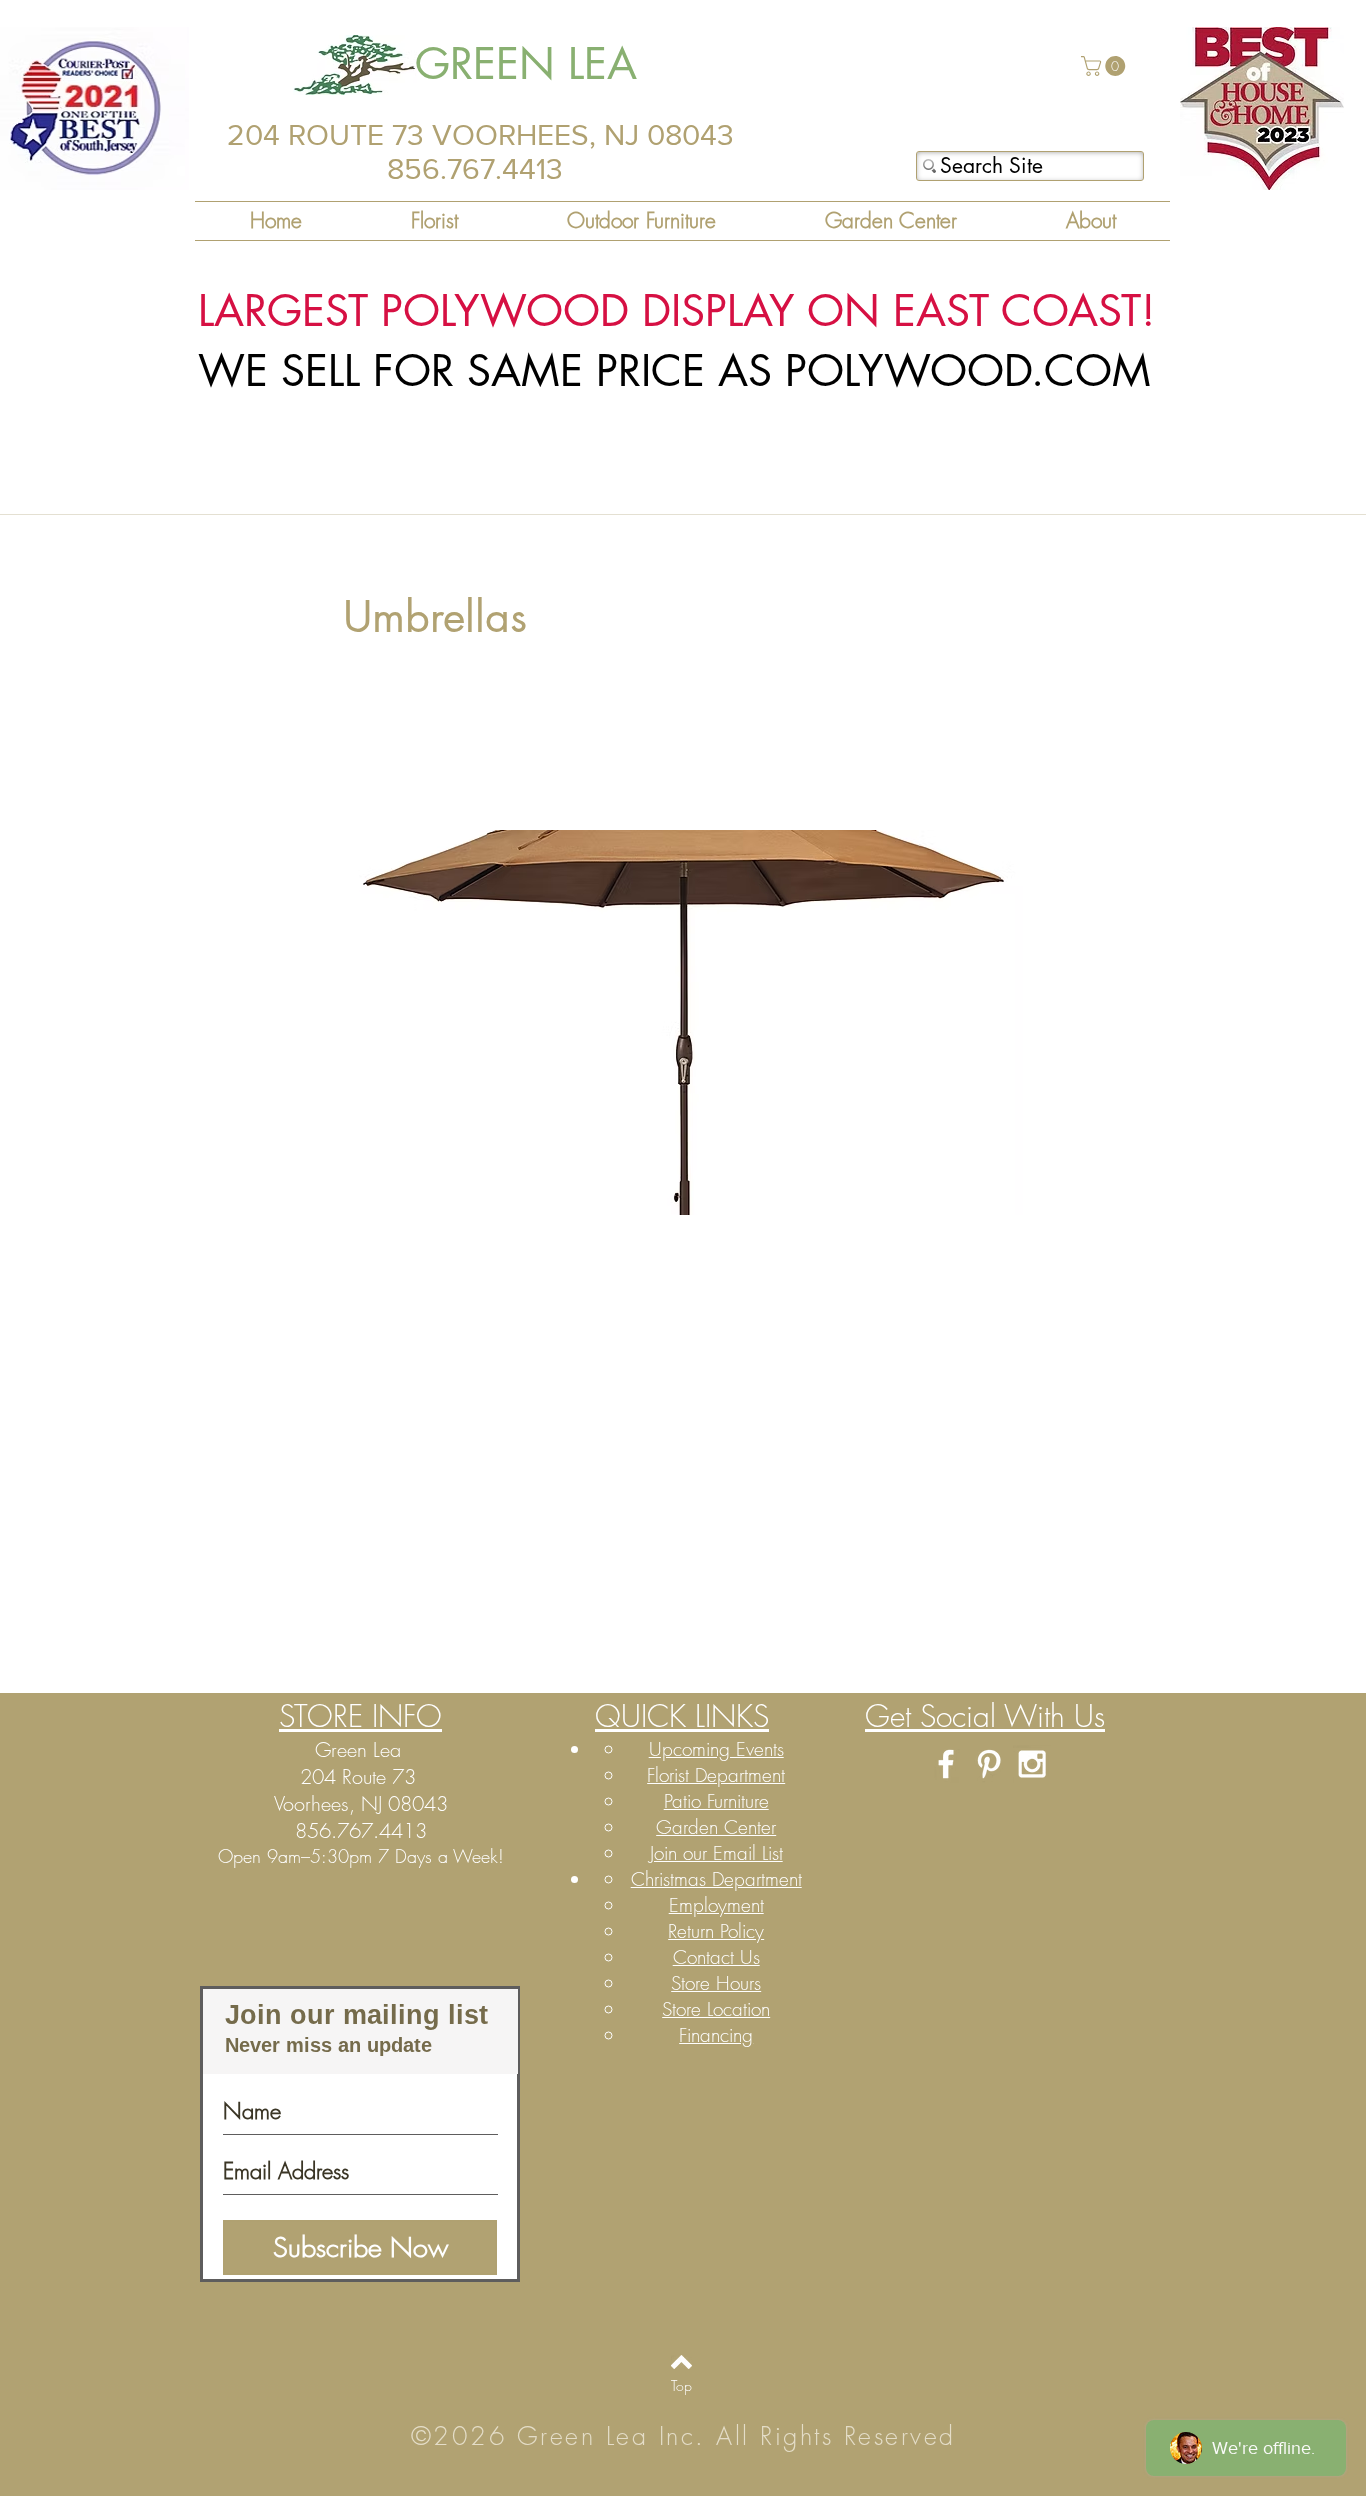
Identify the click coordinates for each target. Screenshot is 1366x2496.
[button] (1105, 66)
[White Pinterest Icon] (989, 1764)
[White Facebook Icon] (946, 1764)
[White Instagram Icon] (1032, 1764)
